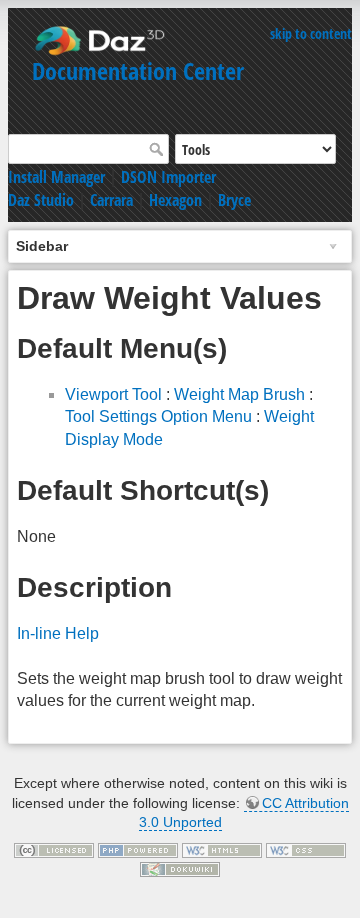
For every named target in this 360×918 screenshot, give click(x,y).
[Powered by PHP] (138, 849)
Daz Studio (41, 200)
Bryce (234, 200)
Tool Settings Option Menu (158, 416)
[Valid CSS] (306, 849)
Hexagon (175, 200)
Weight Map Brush (239, 394)
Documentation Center (138, 70)
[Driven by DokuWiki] (180, 869)
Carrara (111, 200)
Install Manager (56, 177)
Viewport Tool (113, 394)
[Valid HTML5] (222, 849)
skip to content (311, 33)
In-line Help (58, 633)
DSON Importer (168, 177)
